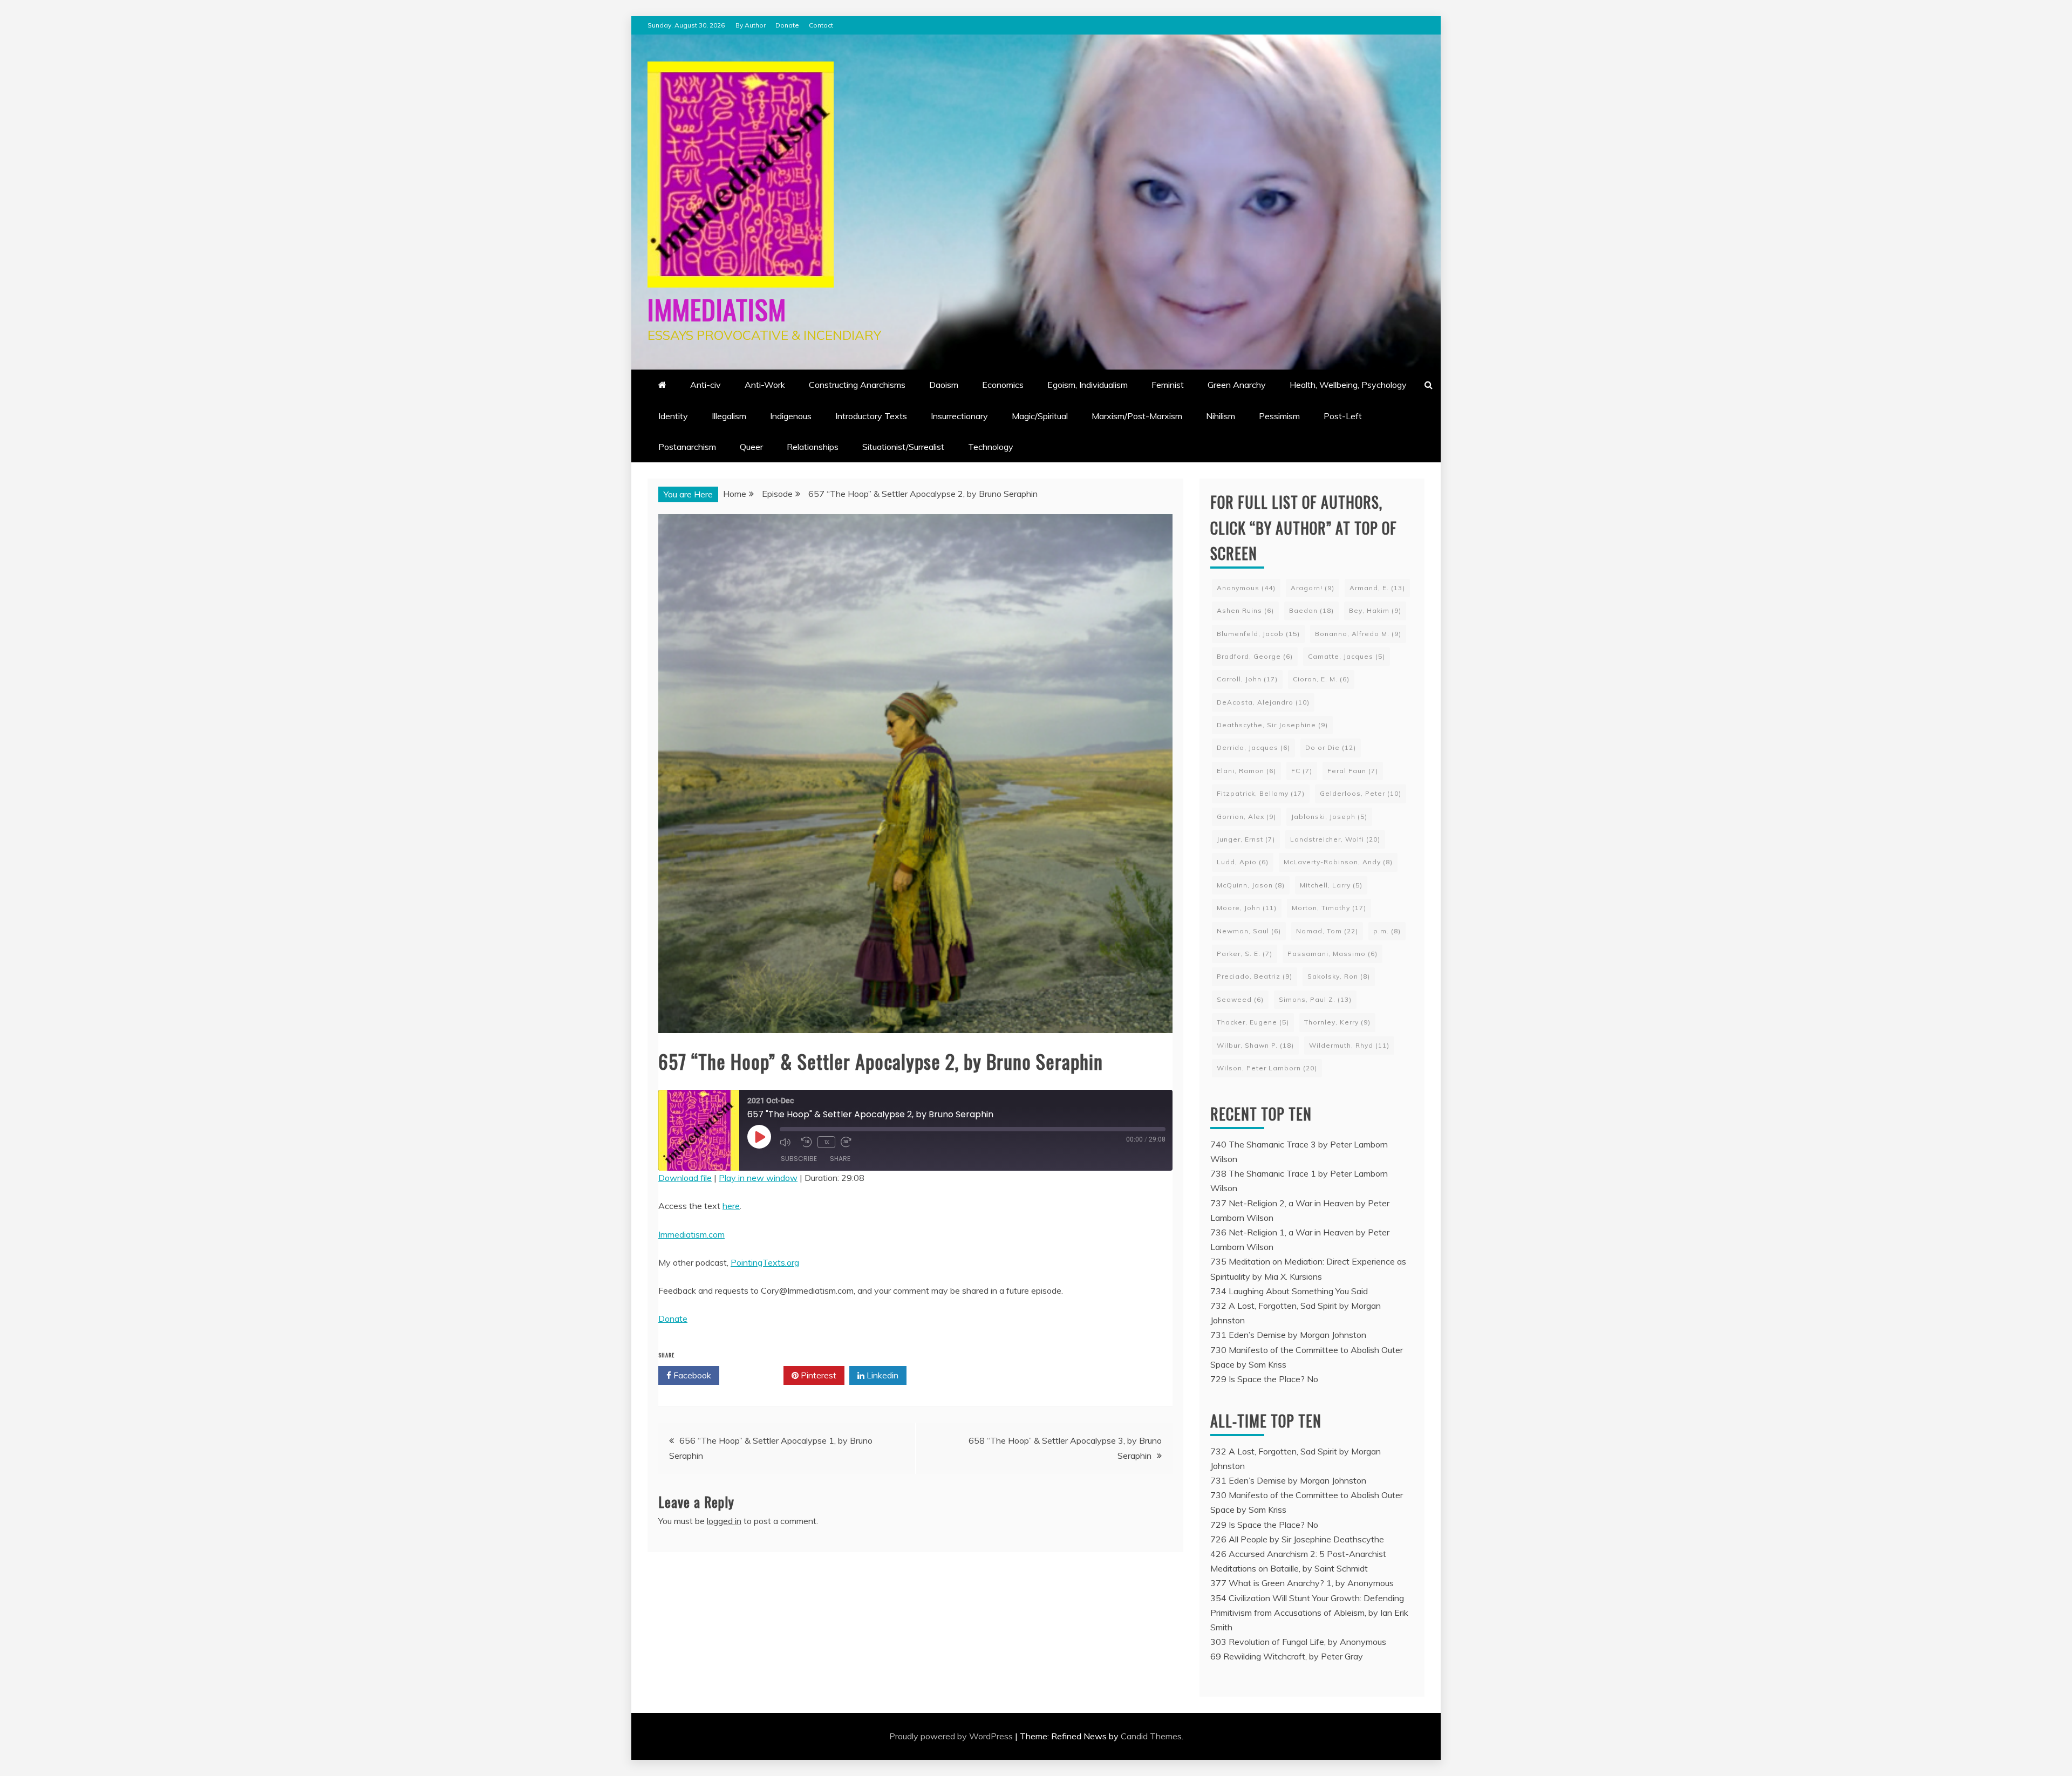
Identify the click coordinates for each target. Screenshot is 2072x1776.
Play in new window (758, 1178)
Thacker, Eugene (1253, 1022)
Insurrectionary (959, 416)
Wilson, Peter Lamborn (1267, 1068)
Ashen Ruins (1245, 610)
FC (1302, 771)
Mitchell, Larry (1331, 885)
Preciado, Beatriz (1255, 976)
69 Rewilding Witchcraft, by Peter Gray (1287, 1656)
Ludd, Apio (1243, 862)
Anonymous (1246, 588)
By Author (751, 25)
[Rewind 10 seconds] (807, 1142)
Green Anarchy (1237, 385)
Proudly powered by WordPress (952, 1736)
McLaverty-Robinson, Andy (1338, 862)
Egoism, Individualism (1088, 385)
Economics (1003, 385)
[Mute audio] (788, 1142)
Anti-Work (765, 385)
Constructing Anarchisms (857, 385)
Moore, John (1247, 908)
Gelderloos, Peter (1361, 793)
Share (840, 1159)
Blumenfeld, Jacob (1258, 634)
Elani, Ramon (1246, 771)
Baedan (1311, 610)
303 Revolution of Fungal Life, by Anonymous (1298, 1642)
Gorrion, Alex (1246, 817)
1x (826, 1142)
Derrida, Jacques (1253, 747)
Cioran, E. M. (1321, 679)
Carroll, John (1247, 679)
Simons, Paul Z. (1315, 999)
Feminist (1168, 385)
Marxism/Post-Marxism (1137, 416)
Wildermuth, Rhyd (1349, 1045)
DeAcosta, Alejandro (1263, 702)
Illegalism (729, 416)
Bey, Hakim (1375, 610)
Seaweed (1240, 999)
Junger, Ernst (1246, 839)
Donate (787, 25)
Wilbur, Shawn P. (1255, 1045)
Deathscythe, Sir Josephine (1272, 725)
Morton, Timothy (1329, 908)
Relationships (813, 447)
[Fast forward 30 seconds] (849, 1142)
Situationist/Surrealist (903, 447)
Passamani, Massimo (1333, 954)
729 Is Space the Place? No (1264, 1379)
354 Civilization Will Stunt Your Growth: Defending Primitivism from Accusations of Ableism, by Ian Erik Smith (1309, 1613)
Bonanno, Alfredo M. (1358, 634)
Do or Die (1331, 747)
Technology (991, 447)
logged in (724, 1521)
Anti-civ (706, 385)
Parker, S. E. (1245, 954)
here (731, 1206)
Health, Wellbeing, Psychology (1348, 385)
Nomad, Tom (1327, 931)
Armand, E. (1377, 588)
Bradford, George (1255, 656)
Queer (751, 447)
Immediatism (717, 309)
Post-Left (1343, 416)
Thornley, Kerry (1337, 1022)
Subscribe (799, 1159)
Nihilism (1221, 416)
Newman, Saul (1249, 931)
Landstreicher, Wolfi (1335, 839)
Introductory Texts (871, 416)
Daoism (944, 385)
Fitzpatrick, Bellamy (1261, 793)
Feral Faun (1353, 771)
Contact (821, 25)
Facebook (691, 1375)
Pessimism (1279, 416)
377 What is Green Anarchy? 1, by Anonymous (1302, 1583)
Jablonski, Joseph (1329, 817)
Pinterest (817, 1375)
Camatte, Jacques (1347, 656)
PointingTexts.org (765, 1262)
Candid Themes (1151, 1736)
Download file (685, 1178)
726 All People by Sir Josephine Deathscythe (1297, 1539)
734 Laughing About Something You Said (1289, 1291)
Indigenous (791, 416)
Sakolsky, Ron (1339, 976)
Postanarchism (687, 447)
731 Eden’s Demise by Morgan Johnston (1288, 1335)
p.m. (1387, 931)
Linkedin (881, 1375)
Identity (673, 416)
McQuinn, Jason (1251, 885)
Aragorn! (1313, 588)
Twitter (755, 1375)
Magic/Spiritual (1040, 416)
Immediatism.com (691, 1234)
